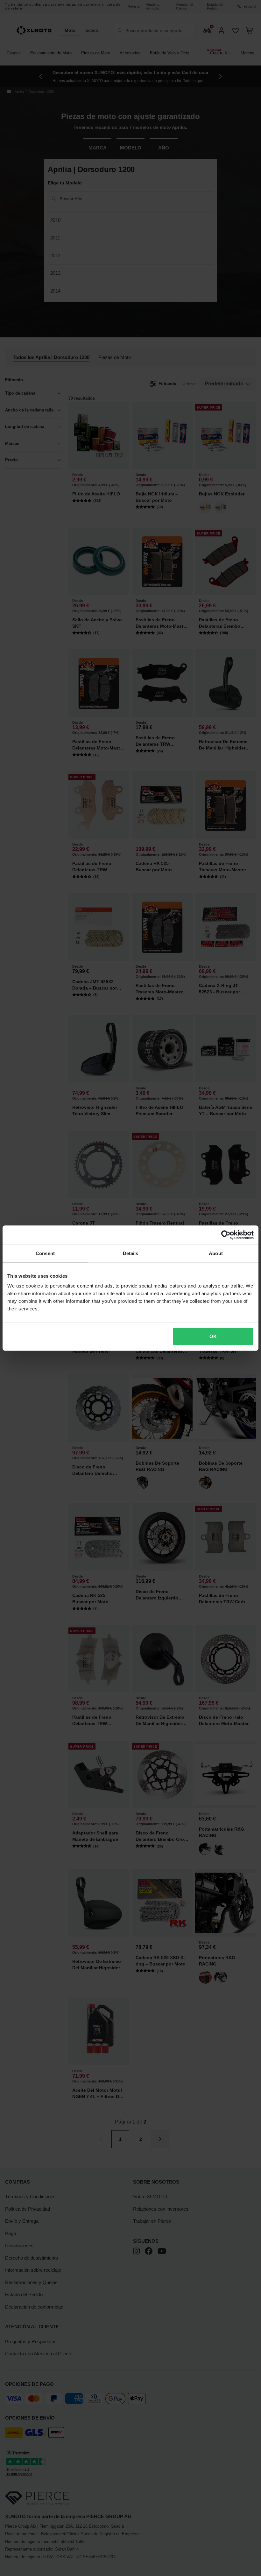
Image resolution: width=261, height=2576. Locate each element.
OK (213, 1336)
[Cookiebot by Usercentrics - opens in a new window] (226, 1235)
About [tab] (216, 1253)
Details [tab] (131, 1253)
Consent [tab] (45, 1253)
